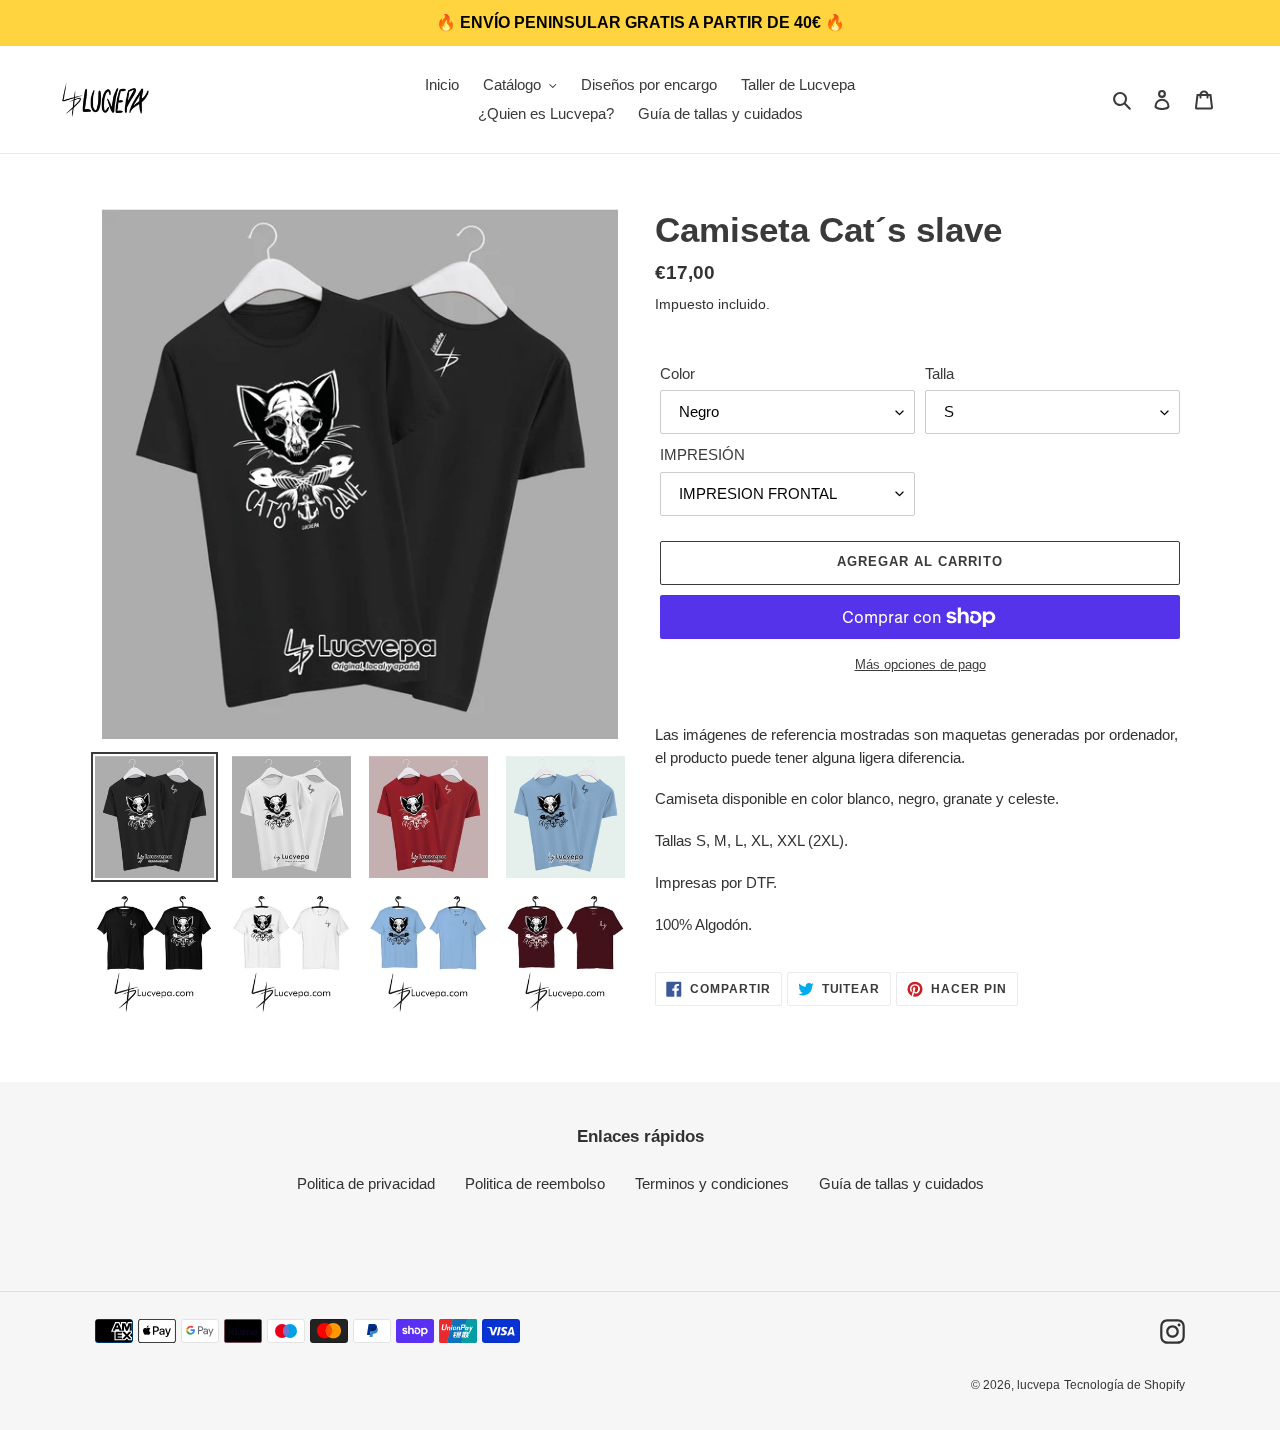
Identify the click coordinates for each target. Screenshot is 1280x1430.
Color (677, 373)
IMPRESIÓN (702, 454)
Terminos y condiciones (712, 1183)
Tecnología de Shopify (1124, 1385)
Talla (939, 373)
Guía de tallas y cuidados (901, 1183)
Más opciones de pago (920, 664)
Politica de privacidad (366, 1183)
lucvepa (1038, 1385)
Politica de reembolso (535, 1183)
